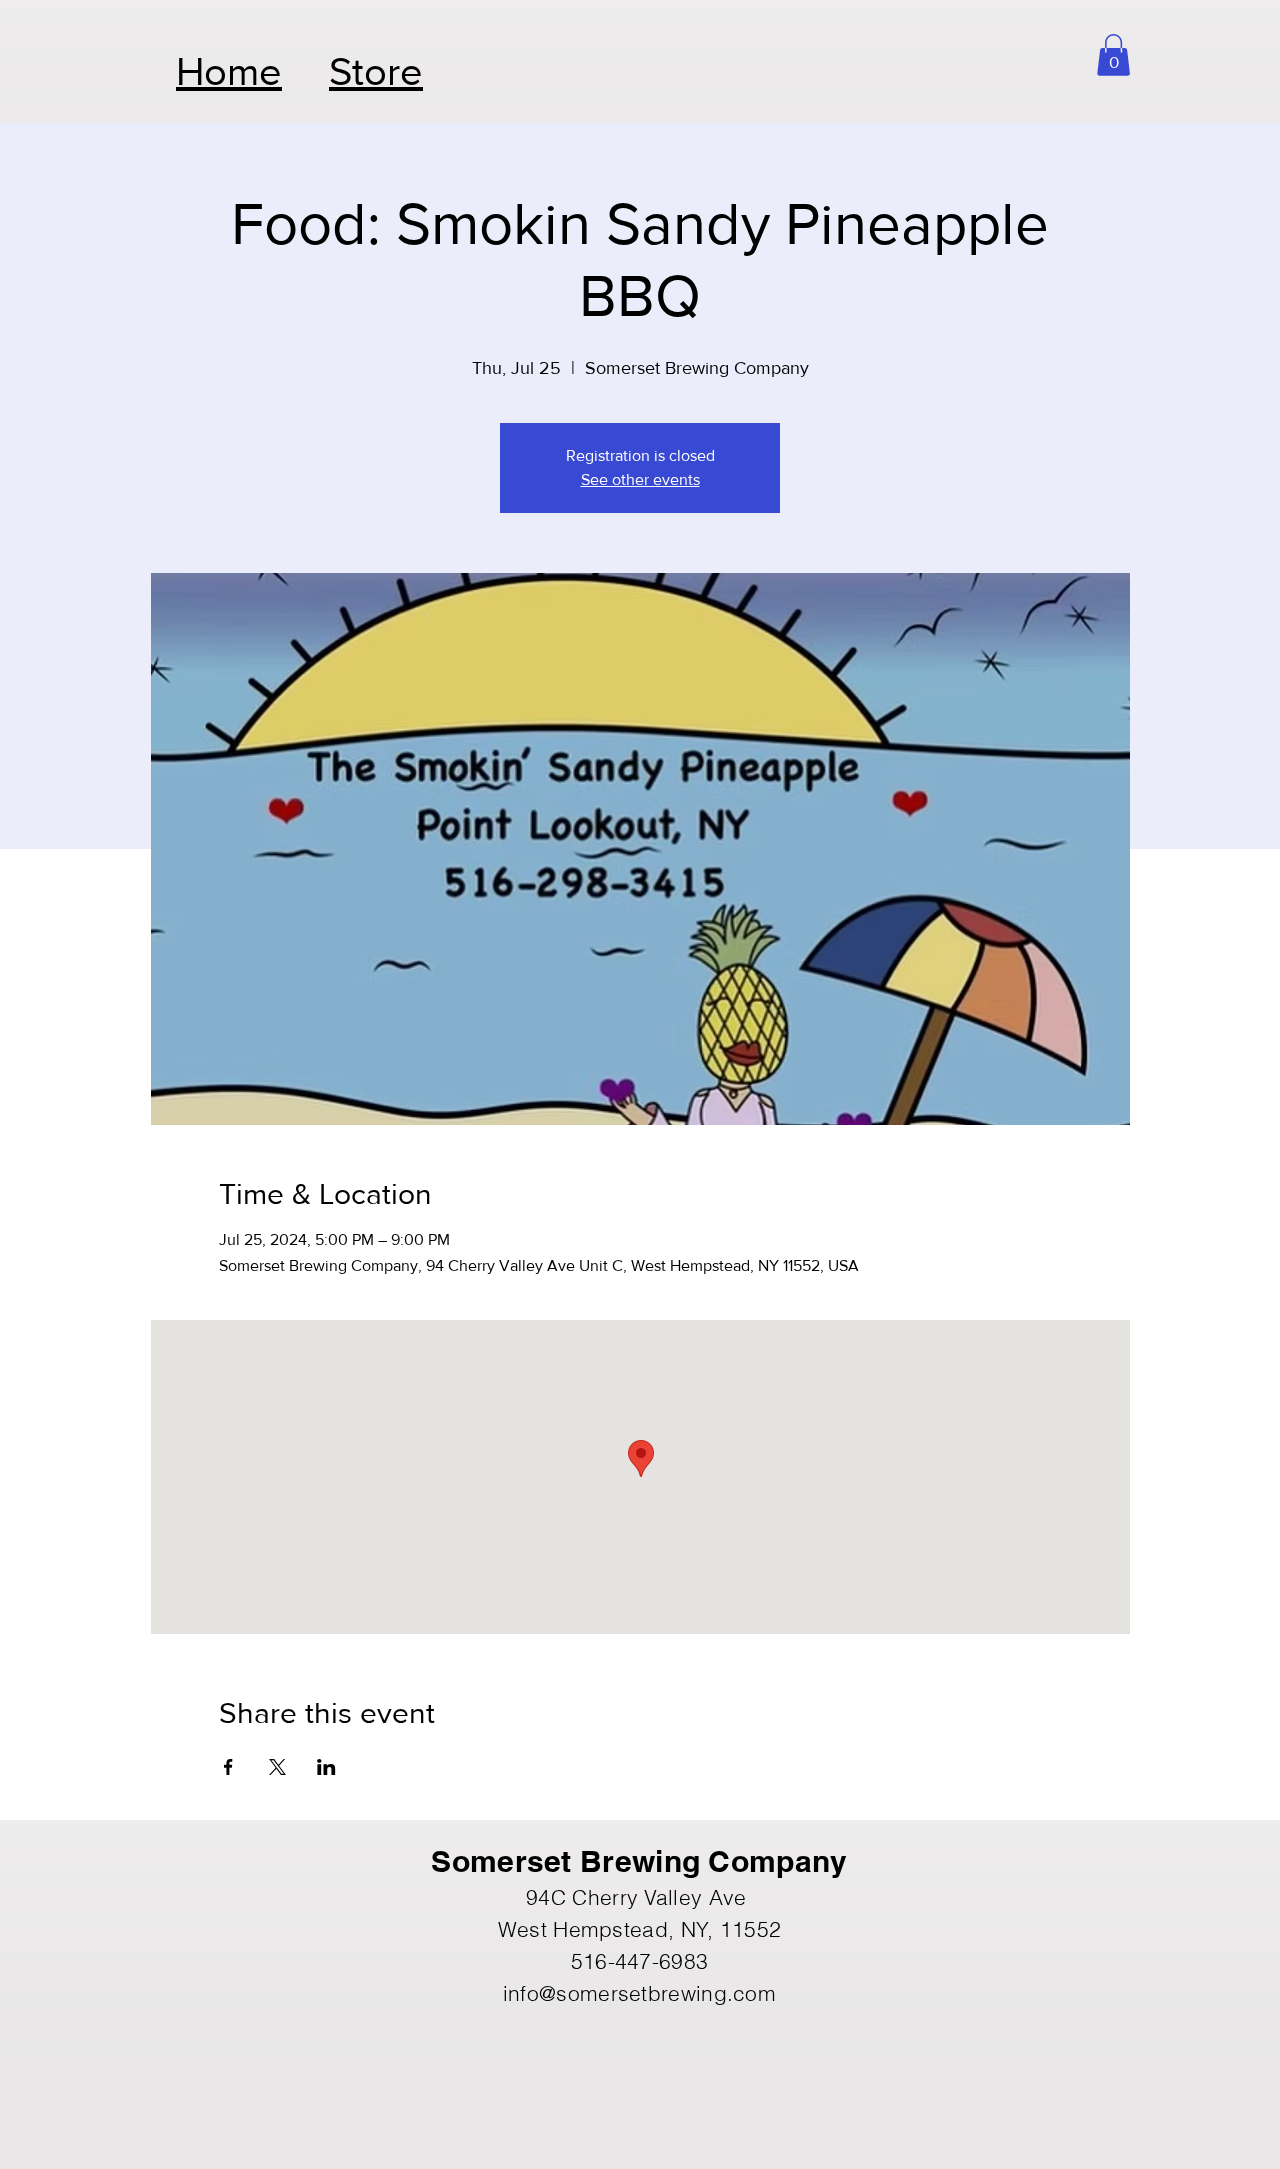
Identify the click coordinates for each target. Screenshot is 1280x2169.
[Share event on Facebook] (228, 1767)
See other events (640, 479)
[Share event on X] (277, 1767)
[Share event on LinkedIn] (326, 1767)
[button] (1113, 55)
